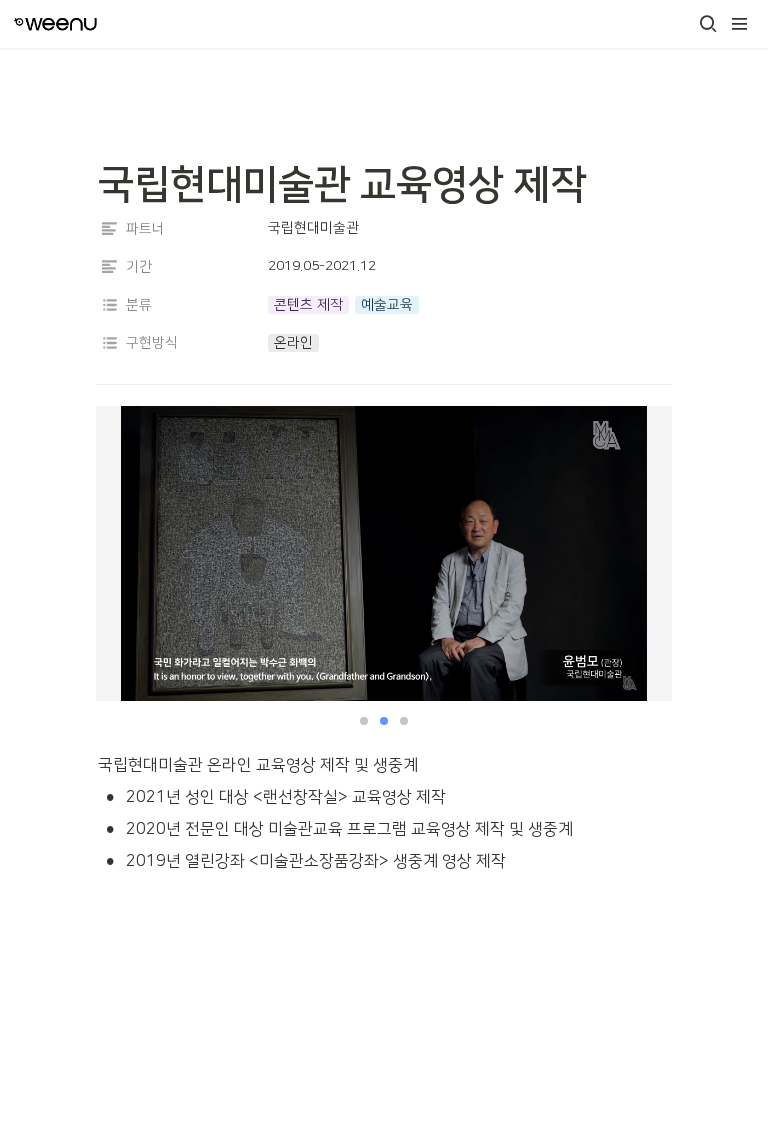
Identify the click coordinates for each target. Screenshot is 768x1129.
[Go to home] (55, 24)
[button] (708, 24)
